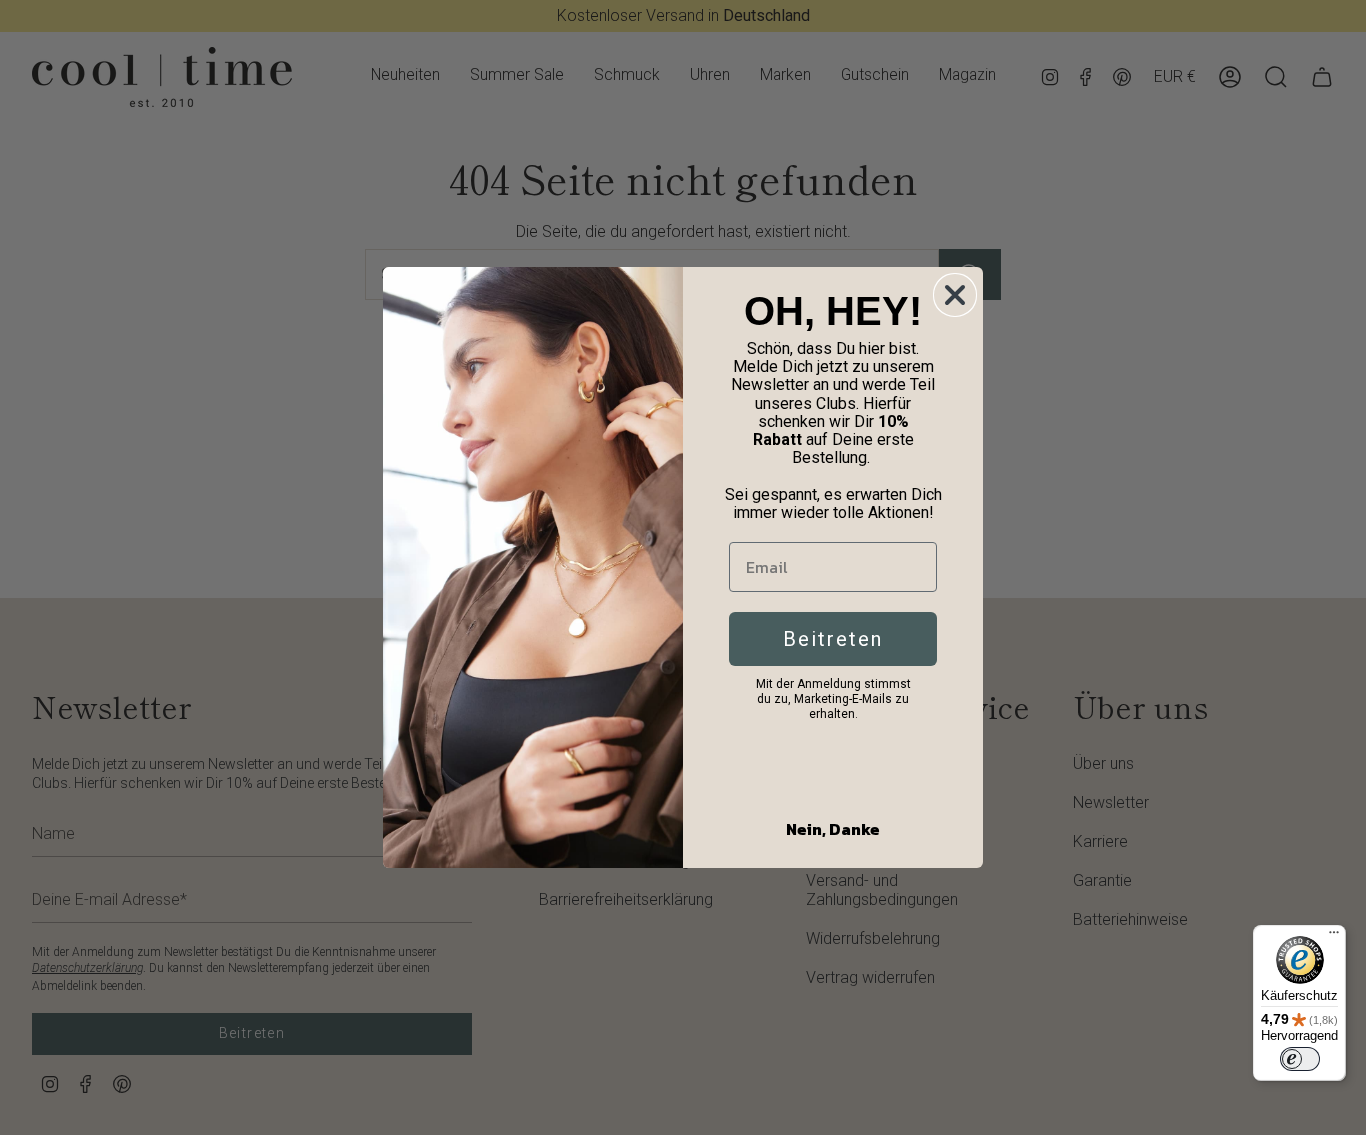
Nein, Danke (833, 829)
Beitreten (833, 639)
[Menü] (1334, 937)
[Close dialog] (955, 295)
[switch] (1300, 1059)
